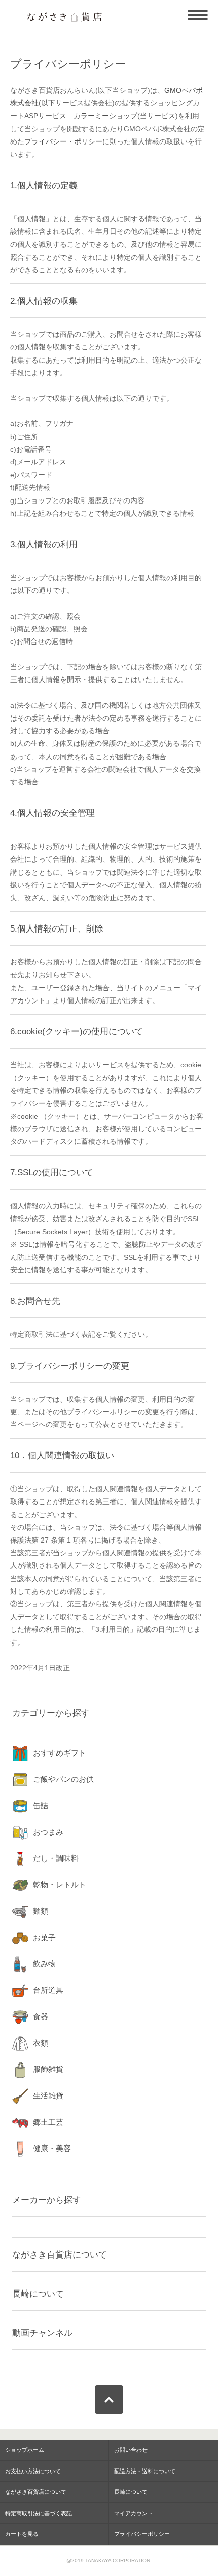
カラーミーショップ (105, 116)
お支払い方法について (33, 2471)
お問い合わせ (131, 2450)
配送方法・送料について (145, 2471)
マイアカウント (134, 2513)
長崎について (38, 2294)
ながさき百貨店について (60, 2255)
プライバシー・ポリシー (63, 141)
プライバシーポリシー (142, 2534)
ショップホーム (25, 2450)
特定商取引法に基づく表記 (39, 2513)
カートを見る (22, 2534)
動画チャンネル (42, 2333)
